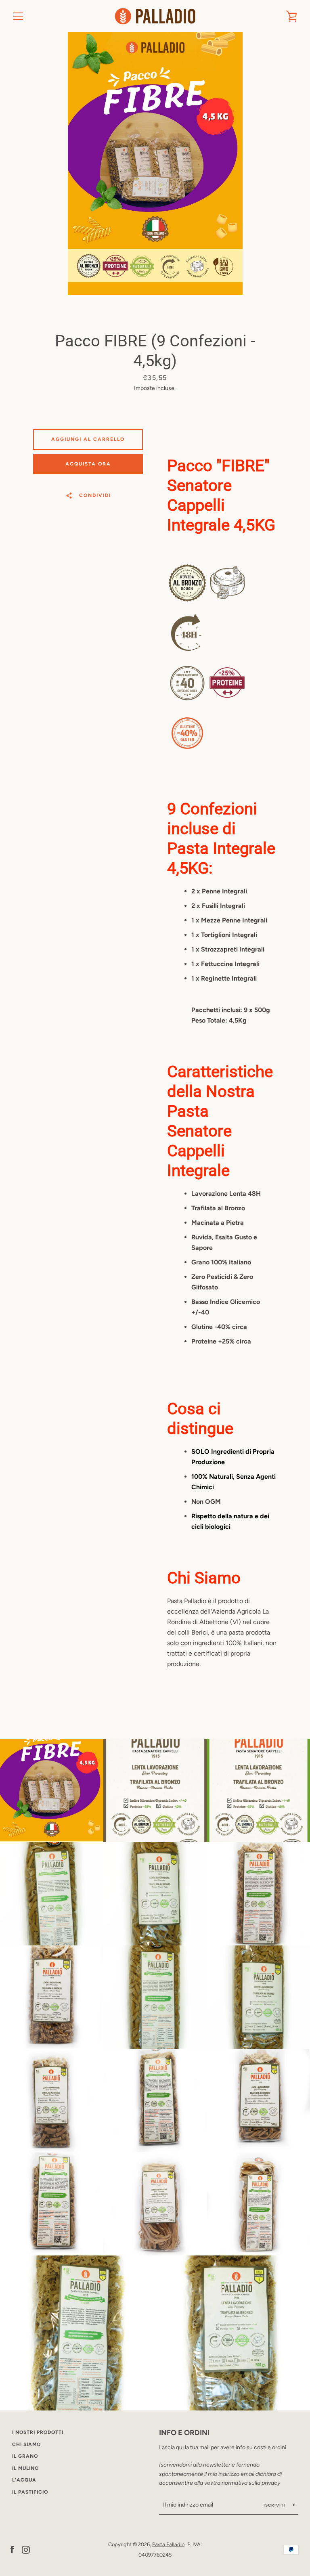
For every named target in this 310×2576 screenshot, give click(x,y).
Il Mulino (25, 2468)
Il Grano (25, 2456)
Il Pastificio (30, 2492)
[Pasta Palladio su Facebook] (12, 2549)
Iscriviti (275, 2505)
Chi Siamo (26, 2444)
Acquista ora (88, 464)
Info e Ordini (184, 2433)
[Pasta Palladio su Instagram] (26, 2549)
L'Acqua (24, 2480)
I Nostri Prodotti (38, 2432)
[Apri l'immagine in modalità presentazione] (155, 163)
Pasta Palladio (168, 2544)
